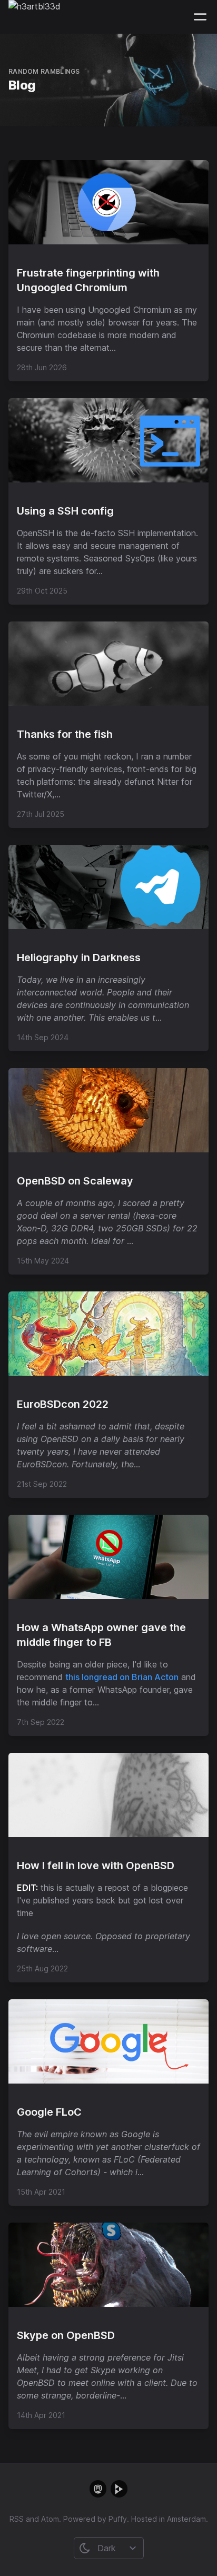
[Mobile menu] (200, 17)
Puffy (118, 2519)
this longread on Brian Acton (122, 1677)
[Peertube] (119, 2489)
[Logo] (34, 17)
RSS (17, 2519)
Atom (50, 2519)
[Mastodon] (98, 2489)
